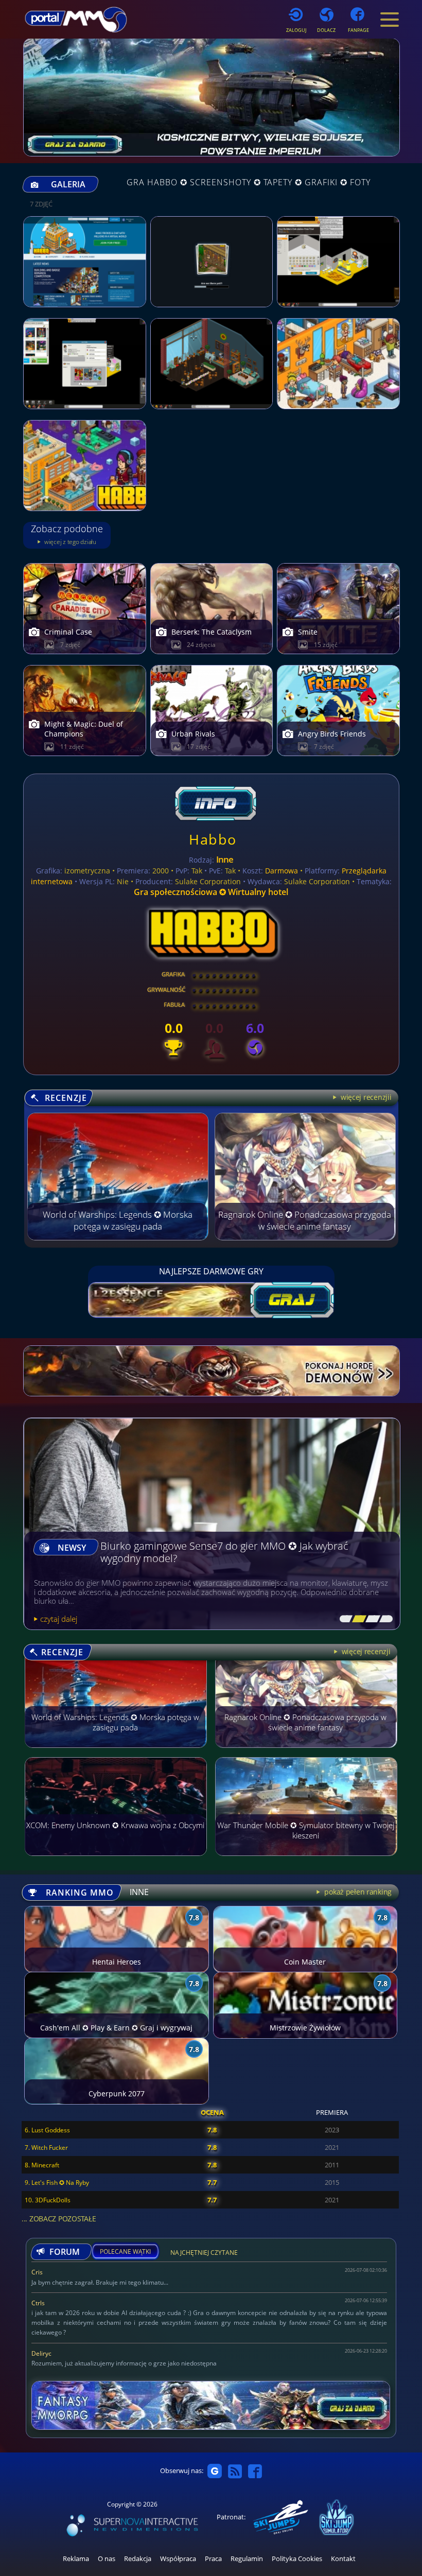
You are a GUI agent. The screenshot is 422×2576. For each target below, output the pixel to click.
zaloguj (296, 30)
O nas (107, 2559)
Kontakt (343, 2559)
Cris (37, 2272)
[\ (344, 1619)
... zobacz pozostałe (59, 2219)
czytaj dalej (59, 1619)
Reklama (76, 2559)
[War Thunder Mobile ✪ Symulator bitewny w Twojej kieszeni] (306, 1861)
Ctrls (38, 2303)
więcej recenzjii (365, 1097)
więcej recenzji (365, 1651)
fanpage (358, 30)
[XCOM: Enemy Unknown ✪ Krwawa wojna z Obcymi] (116, 1861)
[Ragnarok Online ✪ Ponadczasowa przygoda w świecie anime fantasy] (305, 1237)
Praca (213, 2559)
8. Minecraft (42, 2165)
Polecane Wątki (125, 2252)
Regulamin (247, 2559)
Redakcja (138, 2559)
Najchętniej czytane (204, 2254)
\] (383, 1619)
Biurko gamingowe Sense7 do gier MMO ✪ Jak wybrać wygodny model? (224, 1553)
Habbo (213, 839)
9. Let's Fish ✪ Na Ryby (57, 2183)
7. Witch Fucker (46, 2148)
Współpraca (178, 2559)
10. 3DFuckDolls (48, 2200)
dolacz (326, 30)
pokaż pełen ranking (357, 1892)
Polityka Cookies (297, 2559)
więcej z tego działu (69, 542)
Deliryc (41, 2353)
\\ (357, 1619)
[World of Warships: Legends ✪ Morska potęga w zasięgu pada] (118, 1237)
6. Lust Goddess (47, 2130)
